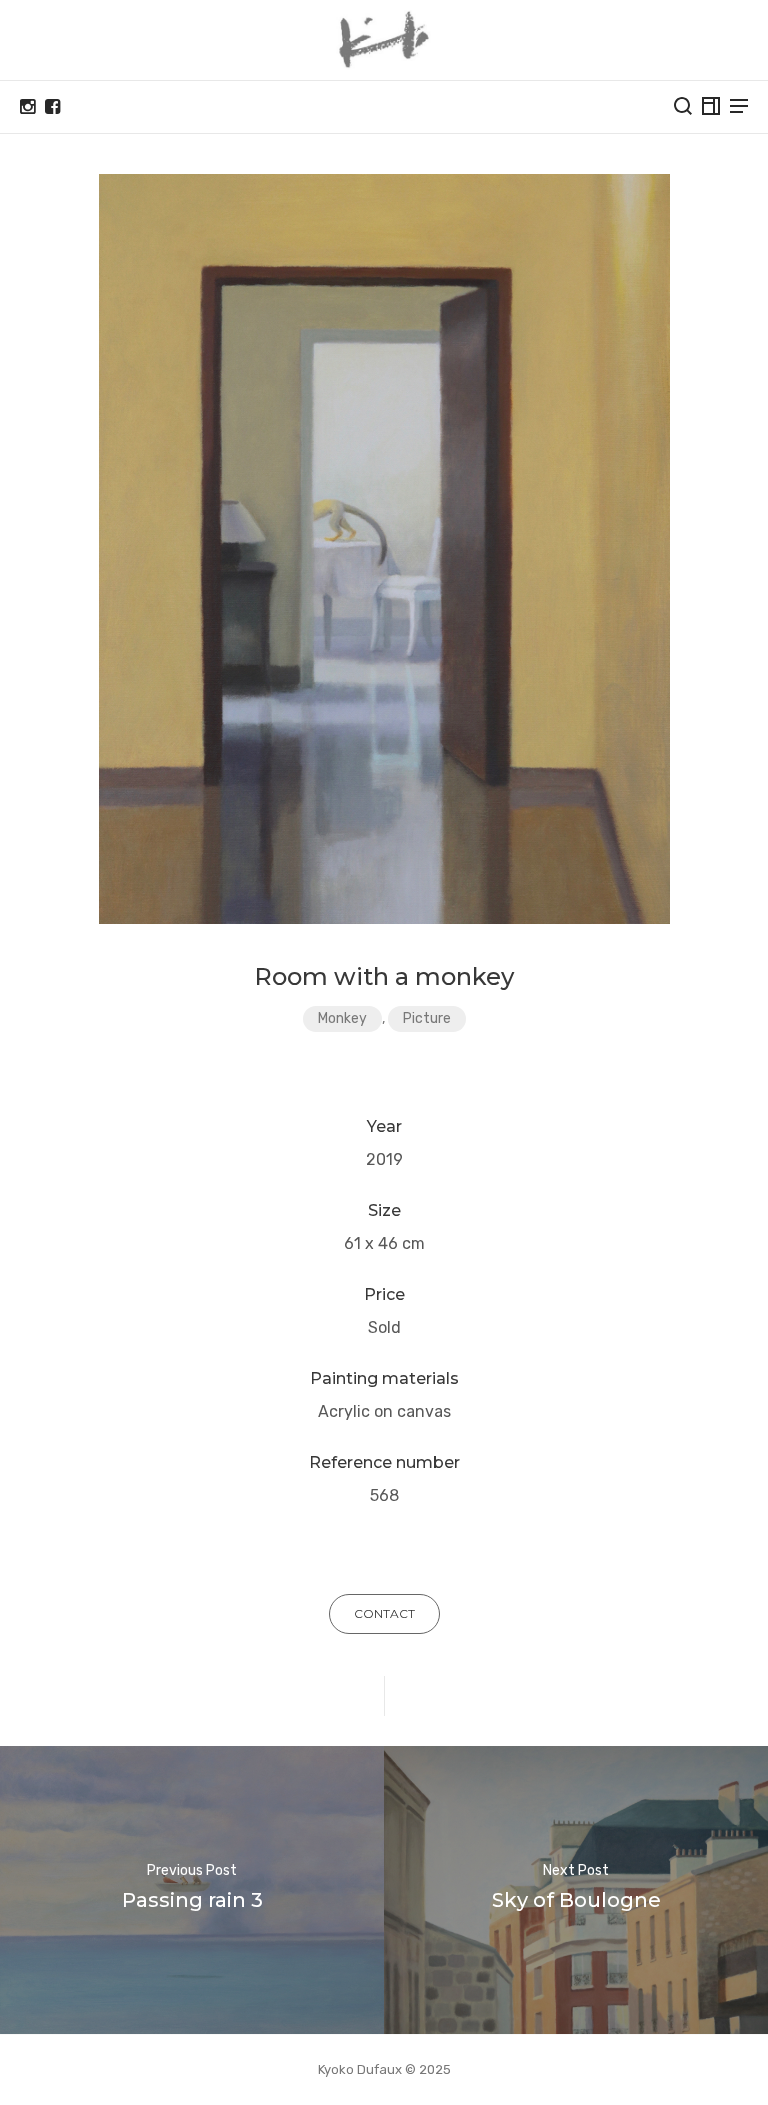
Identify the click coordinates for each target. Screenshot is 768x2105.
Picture (427, 1018)
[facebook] (52, 107)
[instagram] (27, 107)
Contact (384, 1613)
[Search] (683, 106)
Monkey (342, 1018)
